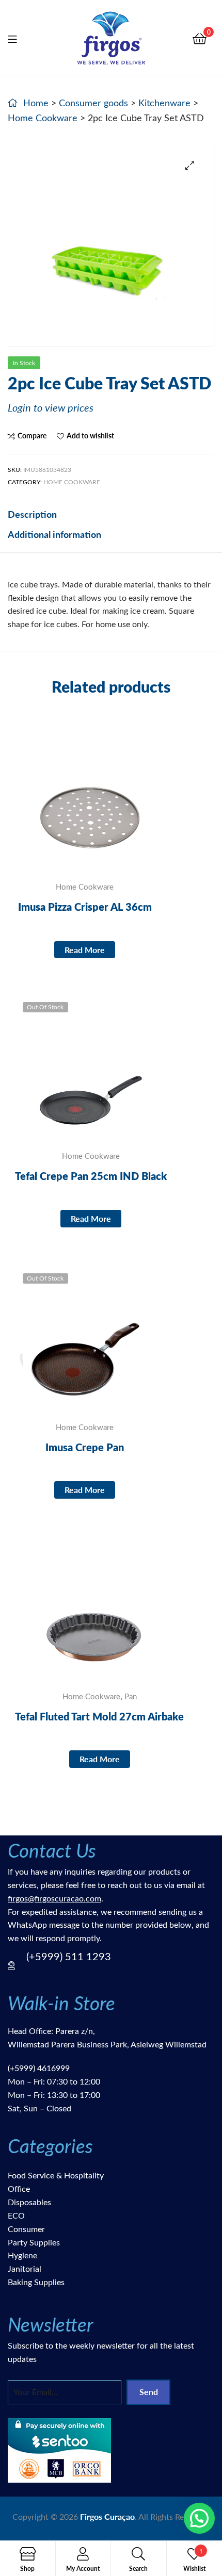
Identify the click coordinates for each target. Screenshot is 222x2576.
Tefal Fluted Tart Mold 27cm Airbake (99, 1716)
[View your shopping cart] (200, 38)
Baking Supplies (36, 2282)
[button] (190, 165)
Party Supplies (34, 2242)
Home (36, 103)
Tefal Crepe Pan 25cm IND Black (91, 1176)
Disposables (29, 2202)
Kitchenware (164, 103)
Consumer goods (93, 103)
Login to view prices (51, 407)
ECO (16, 2215)
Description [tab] (32, 514)
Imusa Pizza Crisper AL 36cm (85, 907)
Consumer (26, 2229)
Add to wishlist (90, 436)
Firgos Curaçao (107, 2516)
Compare (32, 436)
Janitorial (25, 2268)
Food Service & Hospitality (56, 2175)
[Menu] (19, 38)
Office (19, 2188)
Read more (85, 950)
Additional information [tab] (54, 534)
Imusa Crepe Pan (85, 1447)
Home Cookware (43, 118)
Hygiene (22, 2255)
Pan (131, 1696)
